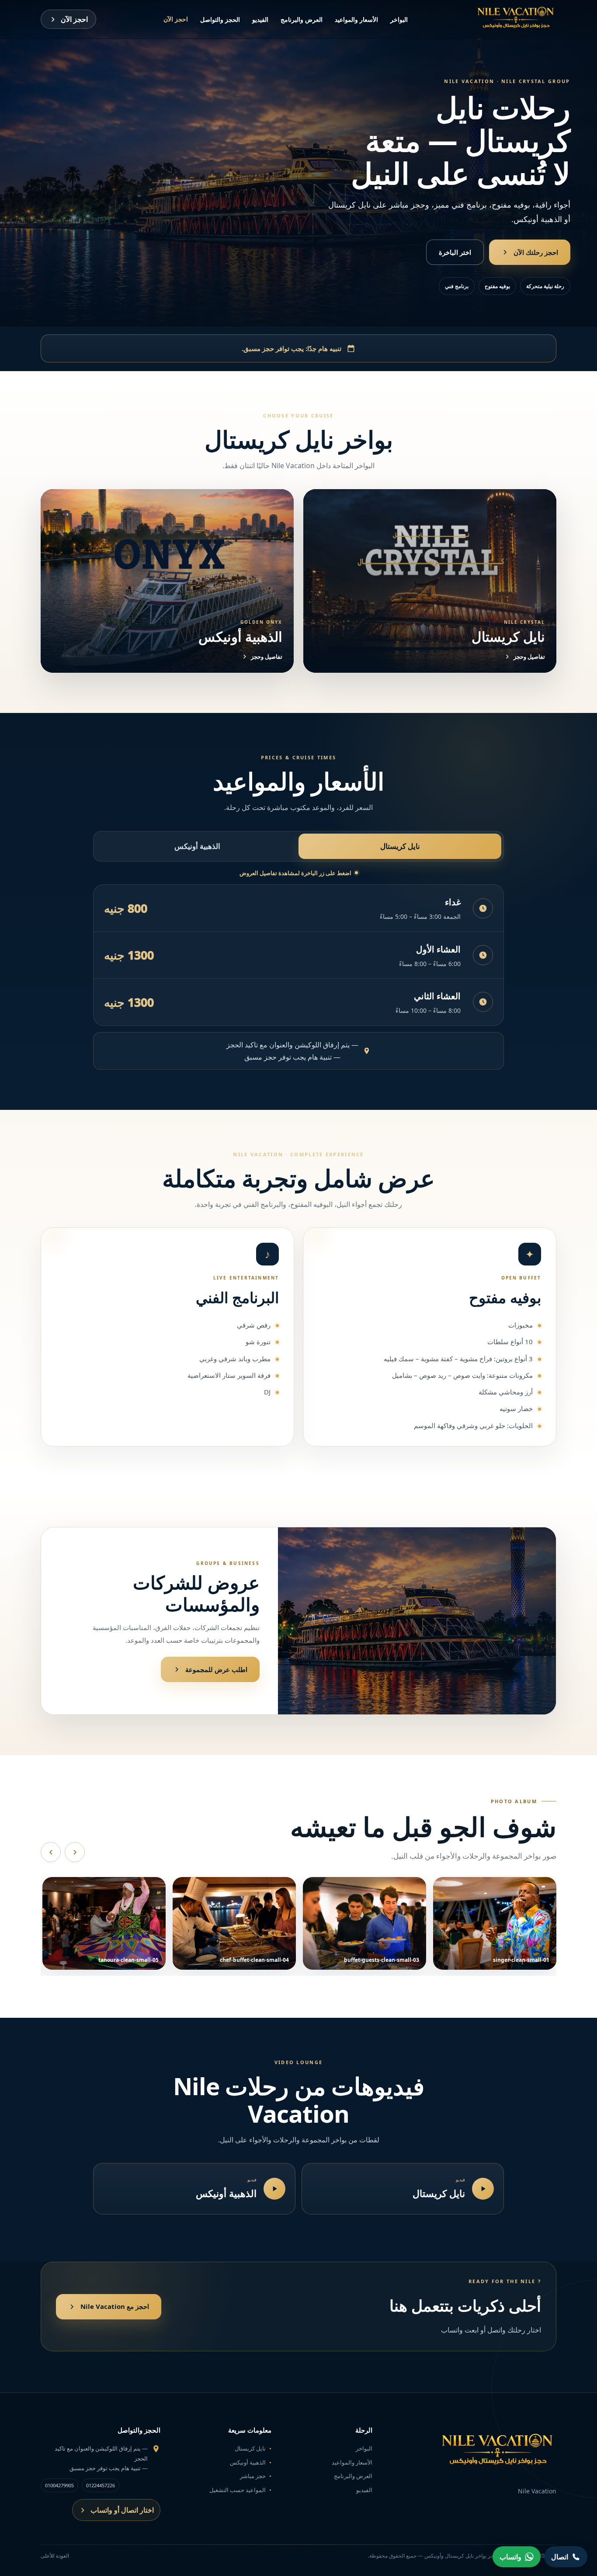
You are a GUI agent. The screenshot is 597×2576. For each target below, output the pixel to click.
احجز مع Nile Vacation (115, 2306)
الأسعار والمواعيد (356, 19)
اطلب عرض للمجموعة (216, 1669)
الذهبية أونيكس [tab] (197, 846)
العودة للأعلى (55, 2556)
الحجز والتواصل (220, 19)
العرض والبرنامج (302, 19)
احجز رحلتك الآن (536, 252)
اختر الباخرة (455, 252)
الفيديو (260, 19)
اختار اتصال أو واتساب (122, 2510)
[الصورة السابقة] (51, 1852)
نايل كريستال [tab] (400, 846)
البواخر (399, 19)
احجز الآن (176, 19)
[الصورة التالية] (75, 1852)
